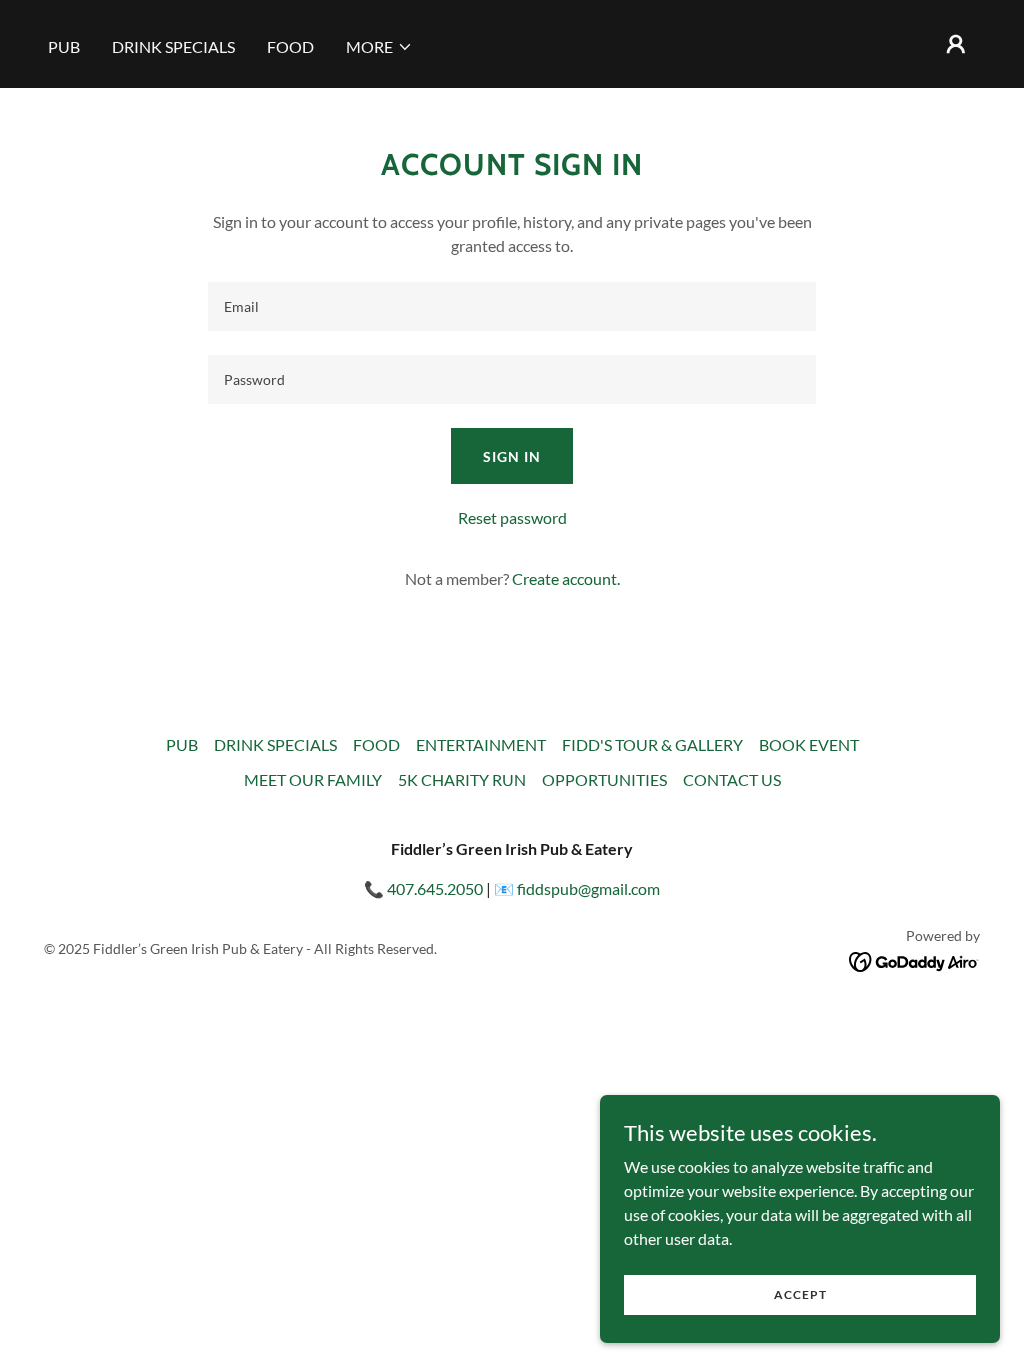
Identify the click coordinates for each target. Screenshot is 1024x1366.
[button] (379, 47)
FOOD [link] (290, 46)
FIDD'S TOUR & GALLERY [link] (652, 744)
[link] (914, 959)
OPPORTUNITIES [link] (604, 779)
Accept (800, 1294)
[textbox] (512, 306)
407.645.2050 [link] (435, 888)
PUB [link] (64, 46)
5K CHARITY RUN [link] (462, 779)
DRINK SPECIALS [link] (173, 46)
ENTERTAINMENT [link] (481, 744)
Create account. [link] (566, 578)
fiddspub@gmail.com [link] (588, 888)
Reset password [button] (512, 517)
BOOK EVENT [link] (809, 744)
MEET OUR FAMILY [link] (313, 779)
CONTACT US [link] (732, 779)
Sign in (512, 456)
